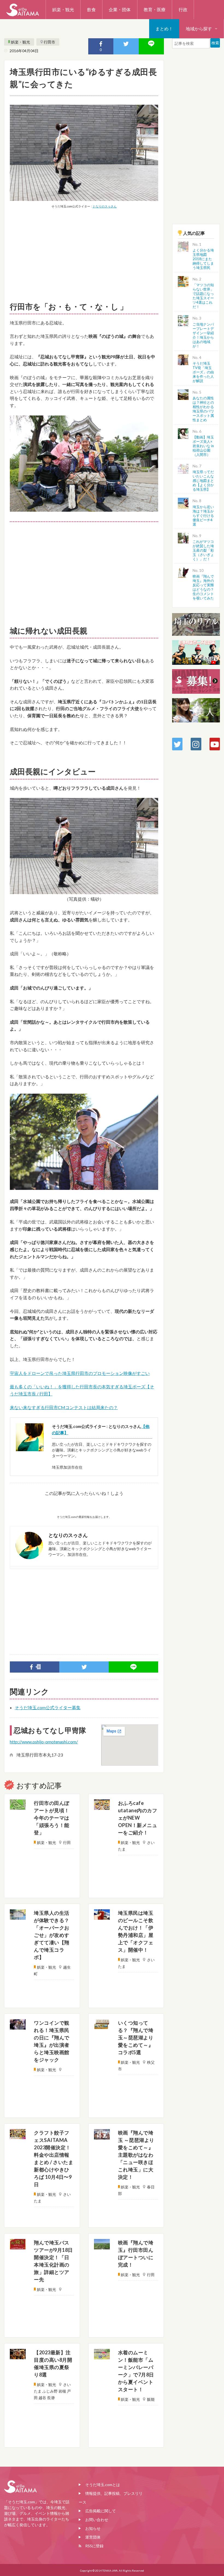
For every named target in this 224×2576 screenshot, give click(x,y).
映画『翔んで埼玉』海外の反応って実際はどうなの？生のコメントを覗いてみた (203, 587)
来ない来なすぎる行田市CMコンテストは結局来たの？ (64, 1407)
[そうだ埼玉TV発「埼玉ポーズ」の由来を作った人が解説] (183, 359)
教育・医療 (155, 9)
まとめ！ (164, 29)
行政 (183, 9)
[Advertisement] (84, 254)
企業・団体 (120, 9)
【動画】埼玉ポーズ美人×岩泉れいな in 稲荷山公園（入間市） (203, 446)
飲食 (92, 9)
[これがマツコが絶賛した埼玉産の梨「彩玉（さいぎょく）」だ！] (183, 537)
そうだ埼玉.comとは (103, 2485)
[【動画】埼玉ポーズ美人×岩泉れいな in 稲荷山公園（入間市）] (183, 433)
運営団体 (93, 2537)
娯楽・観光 (63, 9)
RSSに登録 (94, 2546)
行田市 (49, 42)
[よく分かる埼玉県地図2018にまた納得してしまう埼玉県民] (183, 246)
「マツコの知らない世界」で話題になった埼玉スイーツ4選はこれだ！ (203, 296)
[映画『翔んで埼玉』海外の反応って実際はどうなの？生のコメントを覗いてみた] (183, 572)
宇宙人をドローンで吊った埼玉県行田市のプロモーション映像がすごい (80, 1373)
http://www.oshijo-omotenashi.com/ (44, 1742)
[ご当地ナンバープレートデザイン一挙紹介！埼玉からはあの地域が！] (183, 320)
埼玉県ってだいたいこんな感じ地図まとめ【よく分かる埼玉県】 (203, 481)
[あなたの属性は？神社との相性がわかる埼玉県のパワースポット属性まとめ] (183, 394)
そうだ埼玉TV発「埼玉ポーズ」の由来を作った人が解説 (203, 372)
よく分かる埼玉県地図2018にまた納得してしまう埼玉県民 (203, 259)
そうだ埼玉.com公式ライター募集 (48, 1707)
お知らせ (93, 2528)
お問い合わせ (97, 2520)
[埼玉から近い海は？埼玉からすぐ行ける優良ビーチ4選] (183, 503)
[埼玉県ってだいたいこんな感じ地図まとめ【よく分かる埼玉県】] (183, 468)
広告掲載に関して (101, 2511)
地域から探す (199, 29)
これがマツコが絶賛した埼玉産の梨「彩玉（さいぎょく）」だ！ (203, 550)
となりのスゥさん (105, 206)
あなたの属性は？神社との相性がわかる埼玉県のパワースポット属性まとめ (203, 409)
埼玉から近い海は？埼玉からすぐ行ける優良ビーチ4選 (203, 516)
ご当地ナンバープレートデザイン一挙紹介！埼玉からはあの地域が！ (203, 335)
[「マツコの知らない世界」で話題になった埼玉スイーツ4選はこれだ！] (183, 281)
